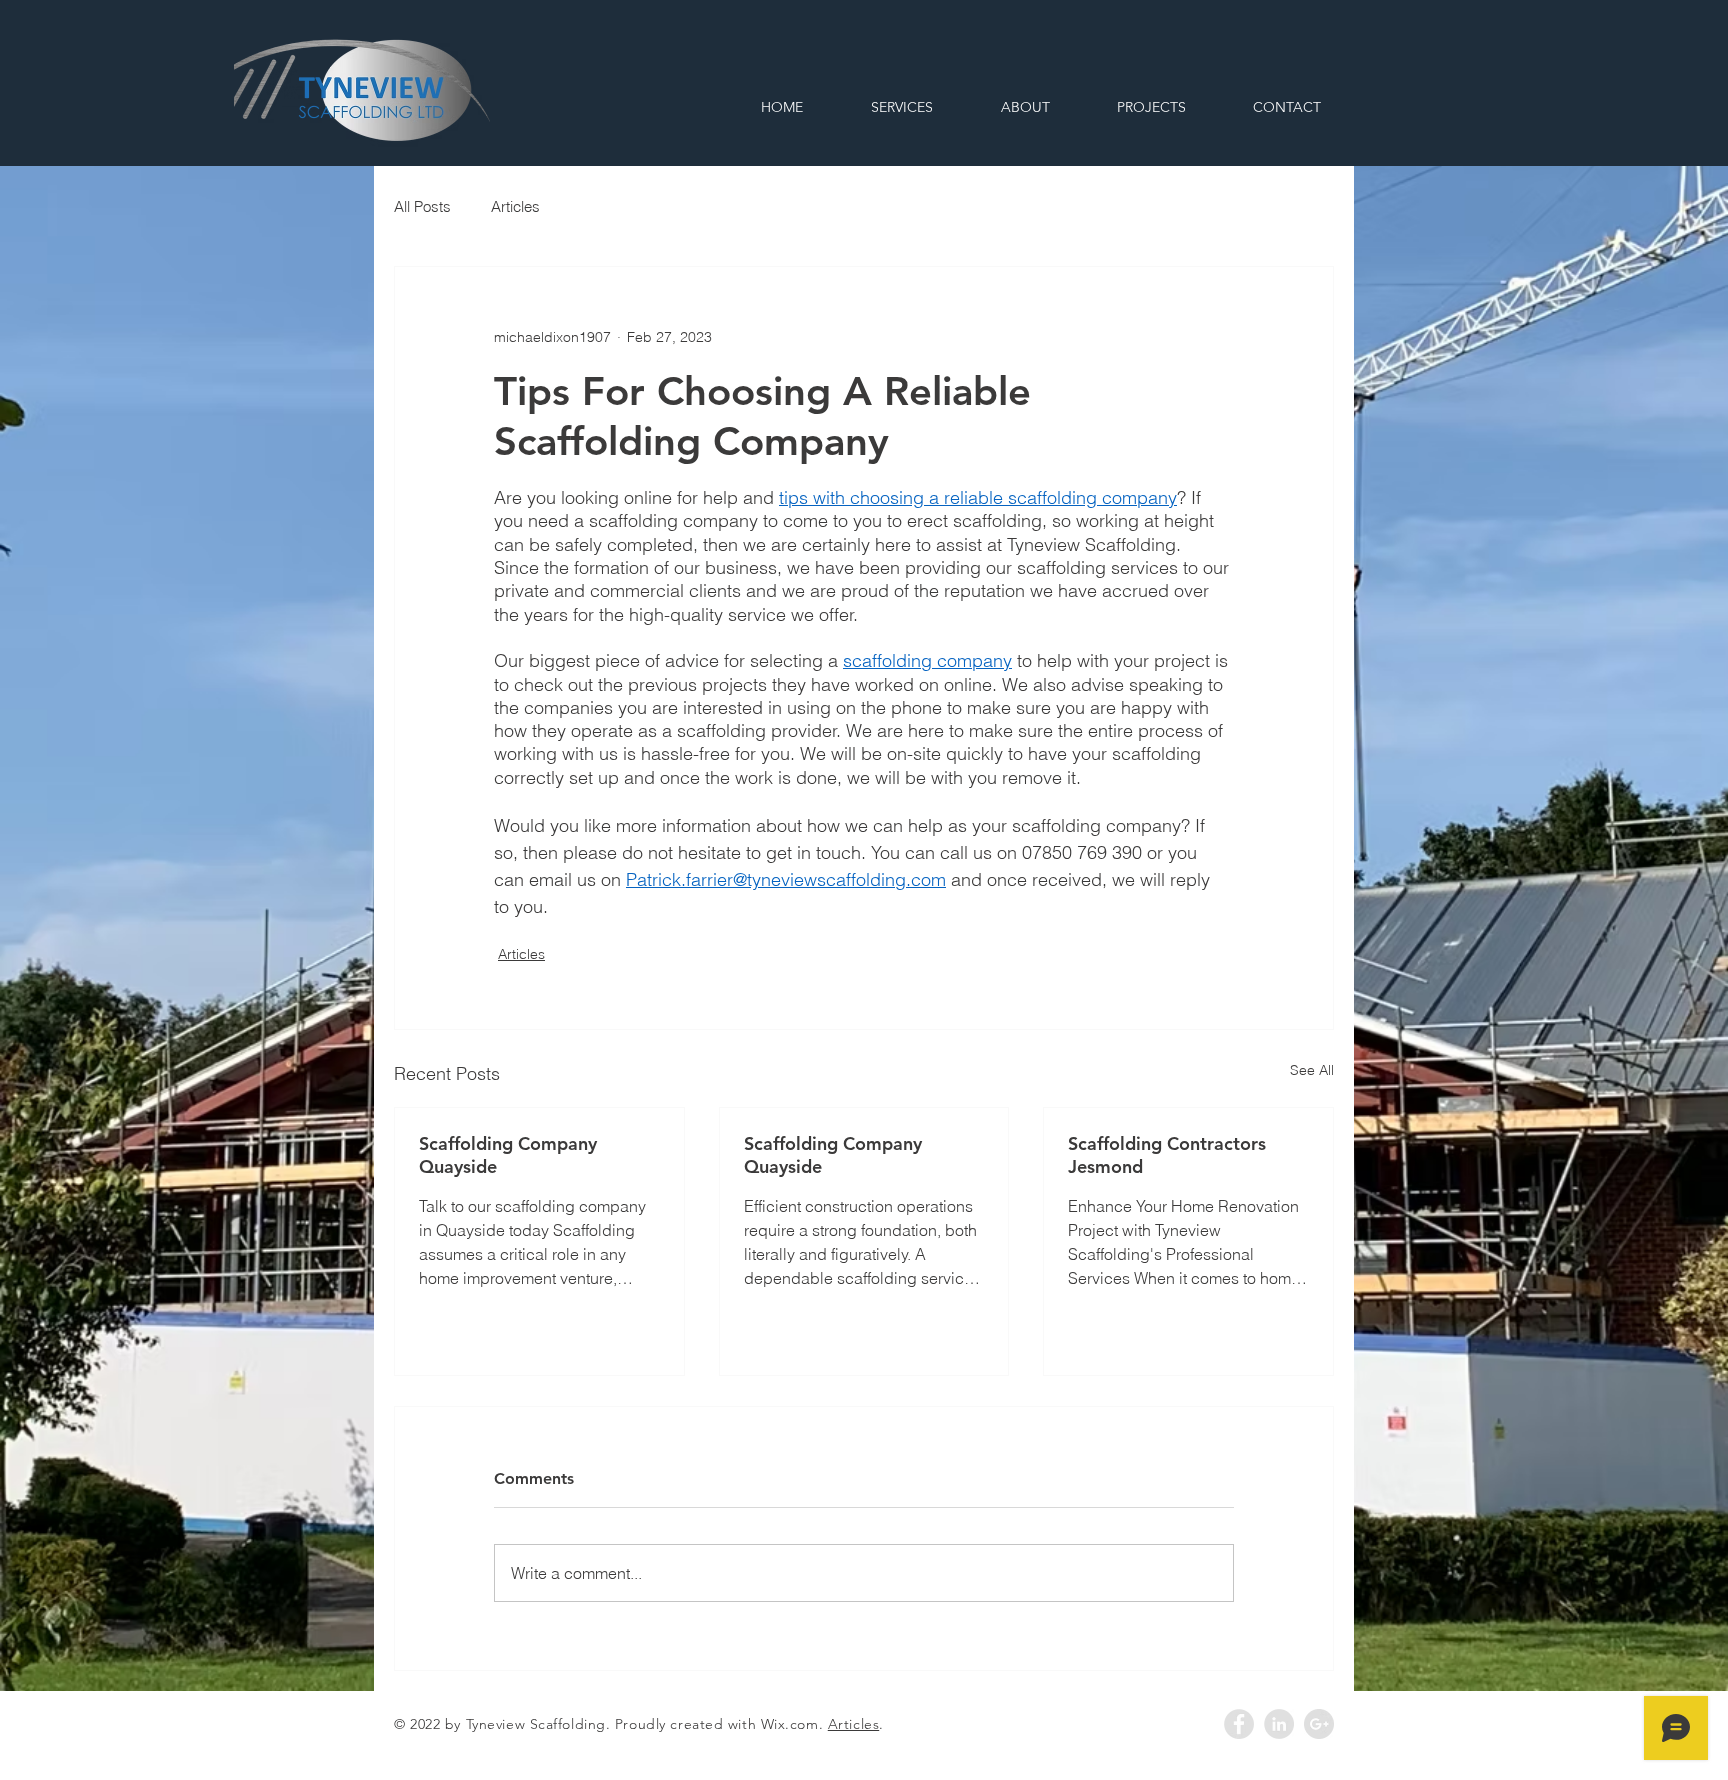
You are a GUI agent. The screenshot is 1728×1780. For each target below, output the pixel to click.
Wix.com (790, 1724)
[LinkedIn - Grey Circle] (1279, 1724)
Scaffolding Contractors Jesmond (1167, 1155)
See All (1312, 1070)
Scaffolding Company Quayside (508, 1155)
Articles (515, 206)
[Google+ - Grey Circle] (1319, 1724)
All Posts (422, 206)
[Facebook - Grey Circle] (1239, 1724)
